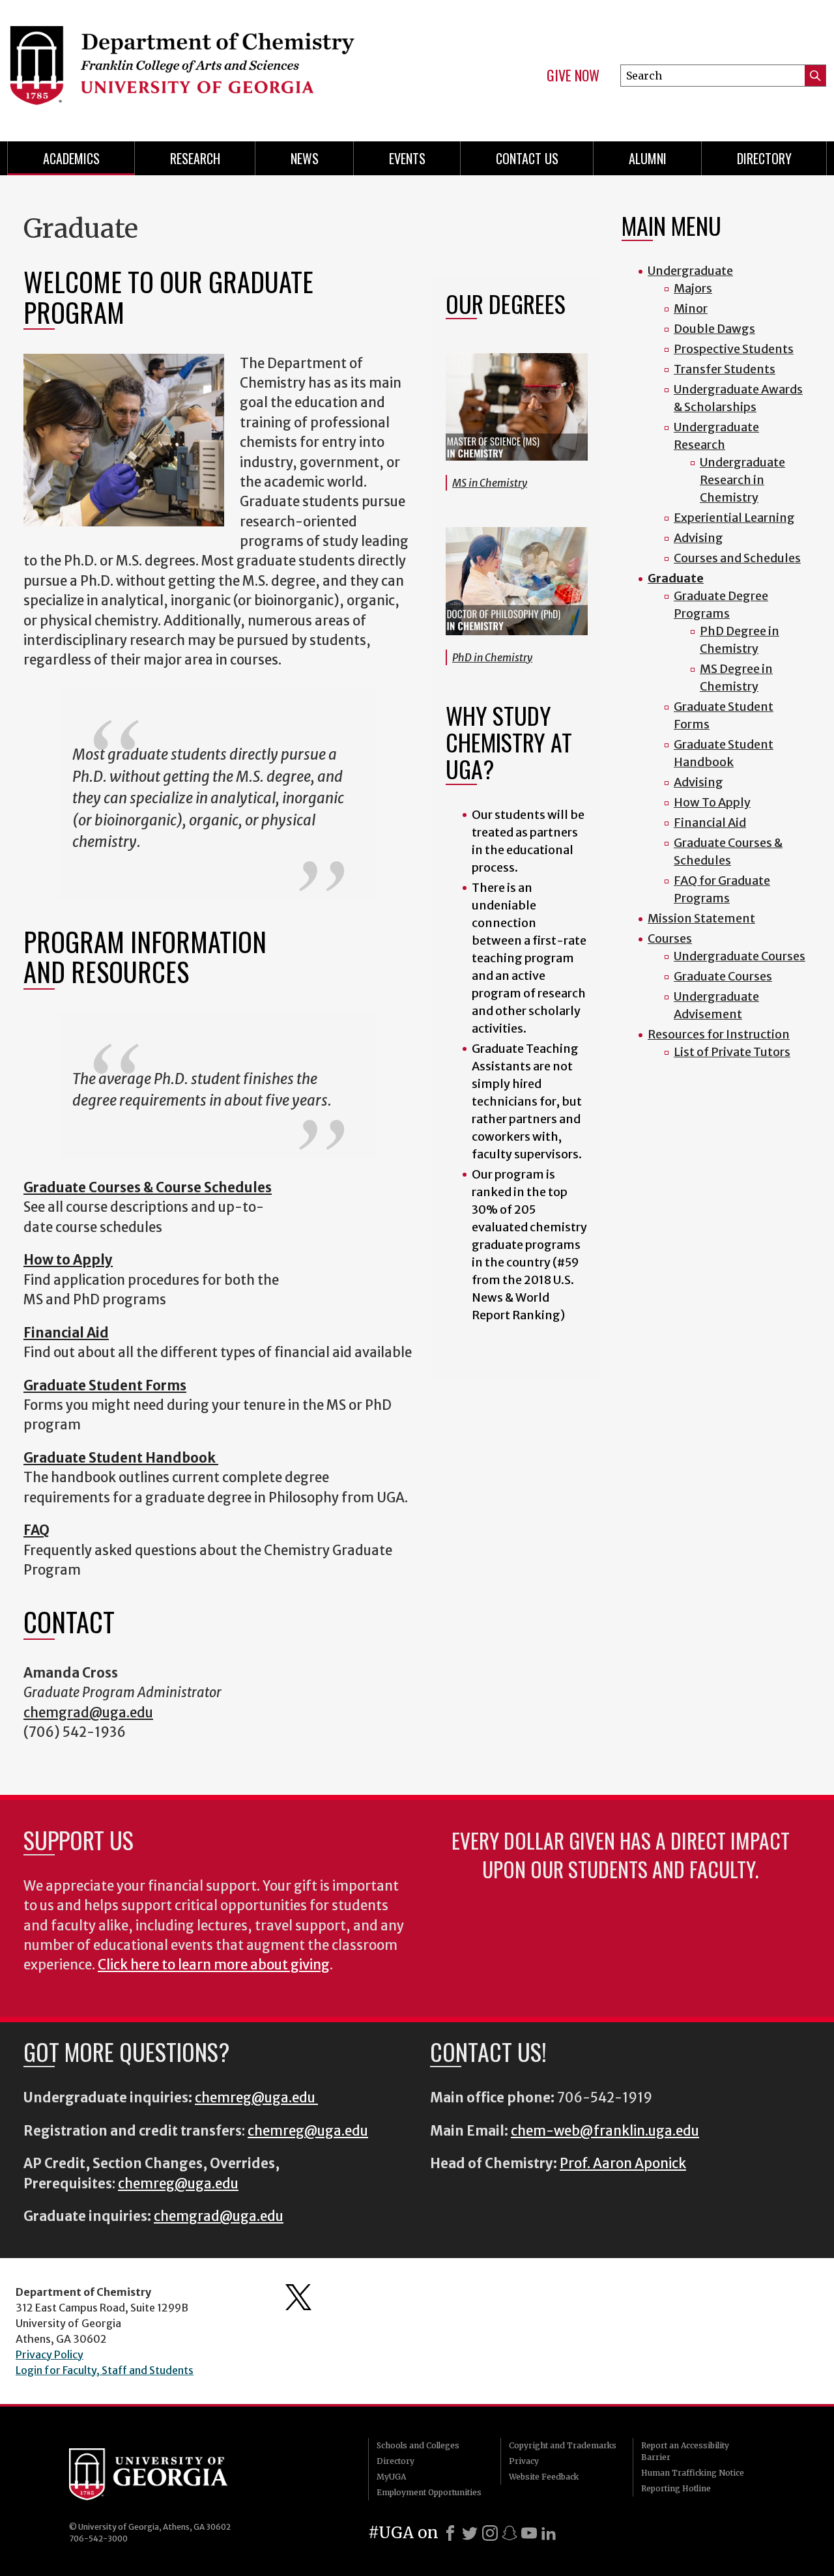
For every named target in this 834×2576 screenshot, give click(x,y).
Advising (698, 538)
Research (195, 158)
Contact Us (527, 158)
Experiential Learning (734, 518)
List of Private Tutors (732, 1052)
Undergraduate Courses (740, 956)
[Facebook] (450, 2533)
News (305, 158)
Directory (764, 158)
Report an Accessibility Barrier (685, 2451)
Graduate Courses (723, 976)
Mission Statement (701, 918)
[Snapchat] (510, 2533)
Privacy (524, 2461)
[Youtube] (529, 2533)
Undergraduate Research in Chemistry (742, 480)
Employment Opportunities (429, 2492)
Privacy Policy (50, 2354)
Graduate (676, 578)
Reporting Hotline (676, 2488)
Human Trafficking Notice (693, 2473)
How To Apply (712, 802)
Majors (693, 288)
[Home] (202, 65)
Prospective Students (734, 349)
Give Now (573, 76)
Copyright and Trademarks (563, 2445)
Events (407, 158)
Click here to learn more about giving (214, 1965)
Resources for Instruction (719, 1034)
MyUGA (391, 2477)
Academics (71, 158)
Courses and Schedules (737, 558)
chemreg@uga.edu (256, 2098)
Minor (691, 308)
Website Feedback (544, 2477)
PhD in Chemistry (492, 657)
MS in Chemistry (490, 483)
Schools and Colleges (418, 2445)
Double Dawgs (714, 329)
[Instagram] (490, 2533)
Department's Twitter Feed (298, 2297)
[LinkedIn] (549, 2533)
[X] (470, 2533)
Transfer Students (725, 369)
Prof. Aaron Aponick (623, 2164)
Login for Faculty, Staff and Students (105, 2370)
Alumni (648, 158)
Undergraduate (690, 271)
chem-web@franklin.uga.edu (605, 2131)
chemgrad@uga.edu (88, 1713)
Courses (670, 938)
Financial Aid (710, 823)
